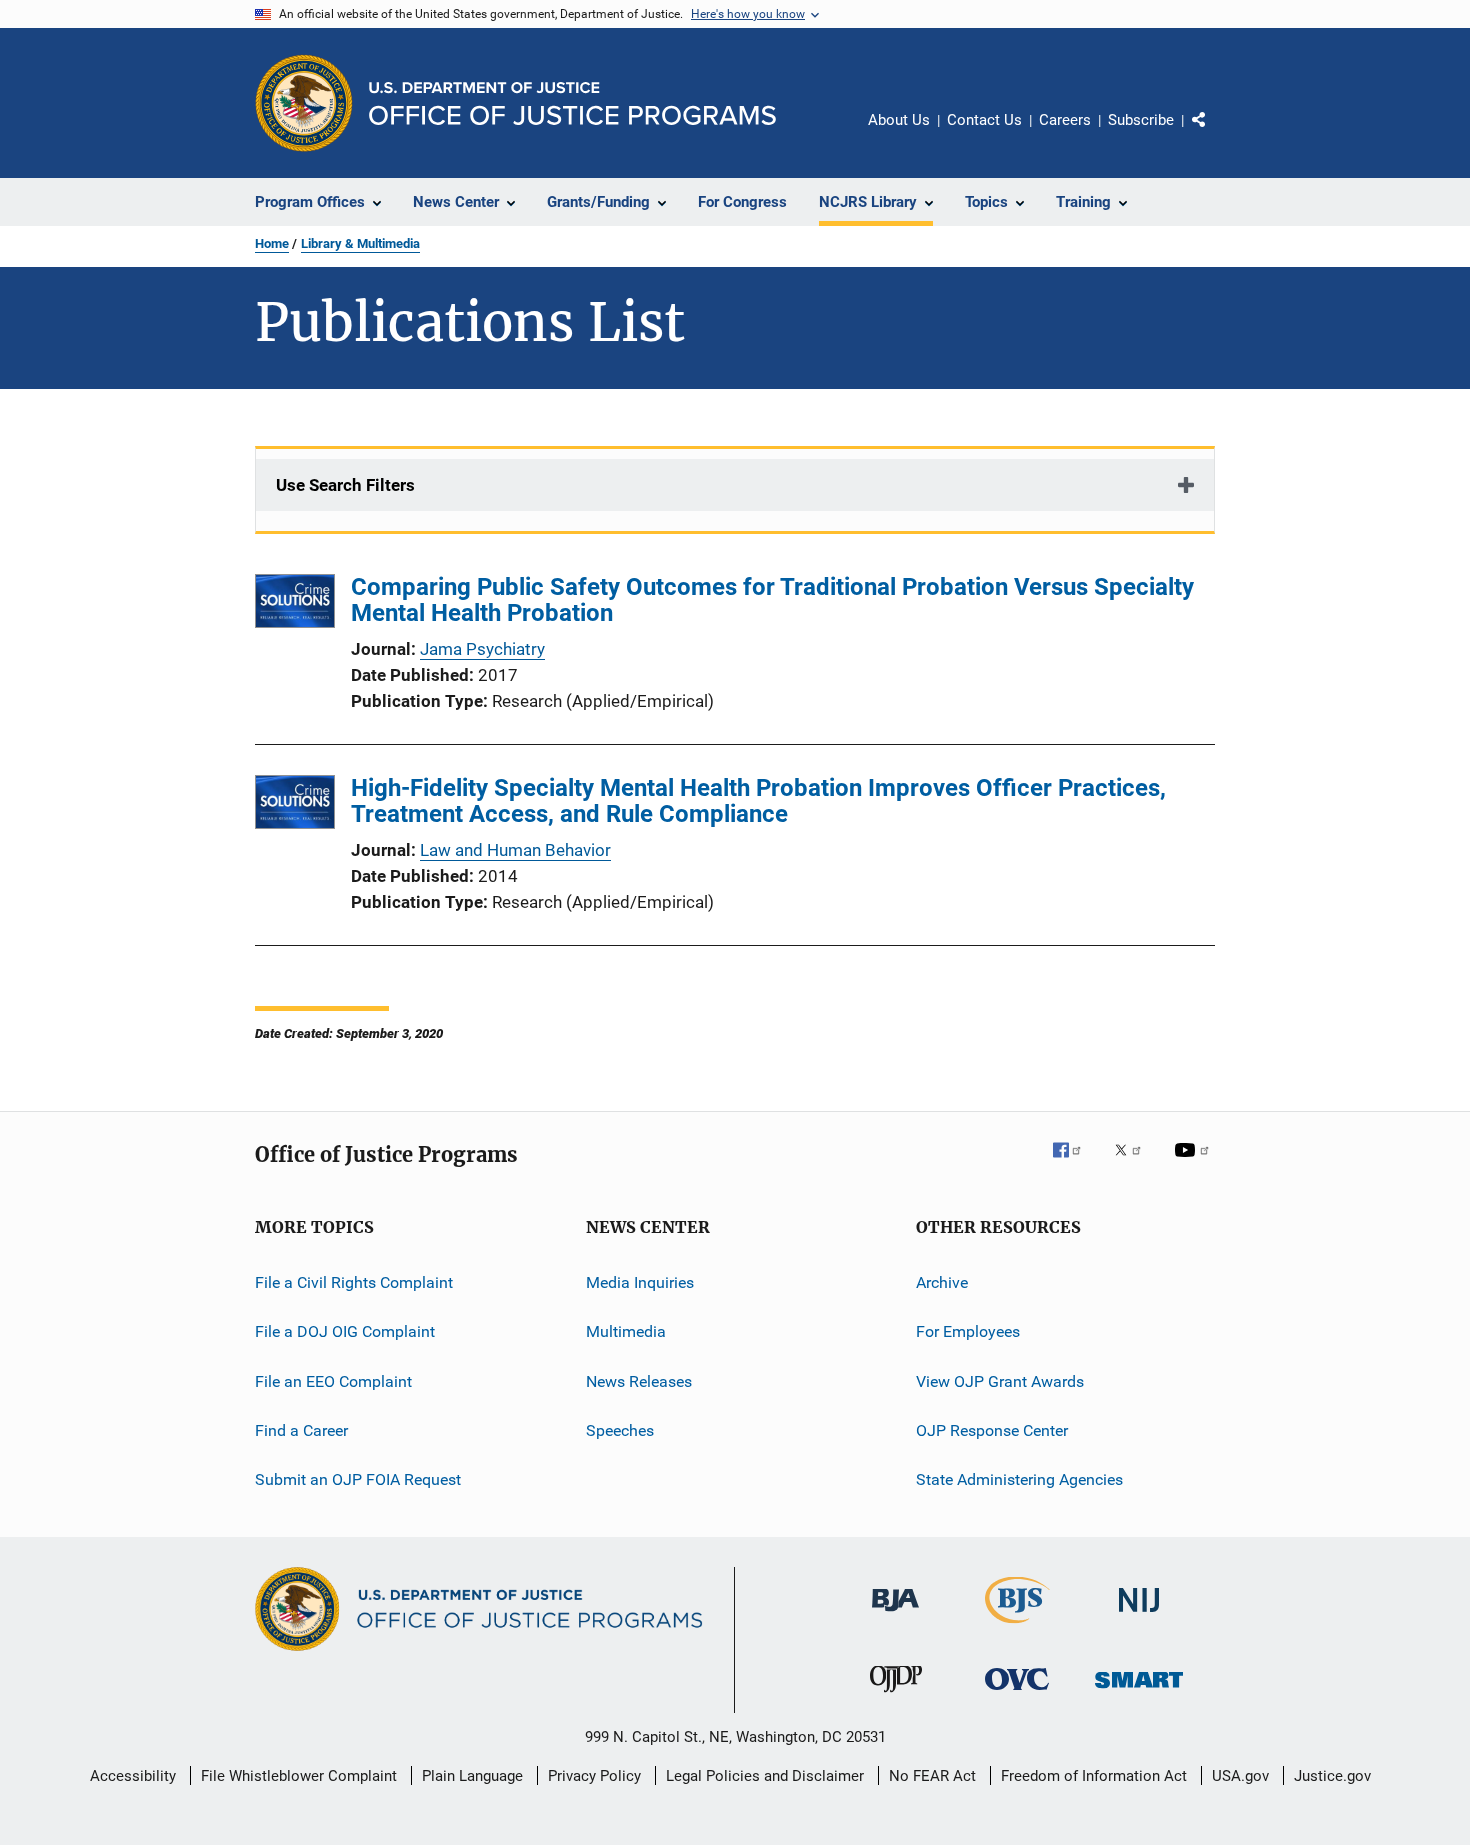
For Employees (968, 1331)
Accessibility (133, 1776)
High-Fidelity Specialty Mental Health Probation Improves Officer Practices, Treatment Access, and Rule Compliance (758, 801)
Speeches (620, 1430)
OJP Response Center (992, 1430)
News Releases (639, 1381)
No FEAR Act (932, 1776)
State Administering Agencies (1019, 1479)
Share (1215, 134)
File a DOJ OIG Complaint (345, 1331)
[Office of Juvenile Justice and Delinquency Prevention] (896, 1696)
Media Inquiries (640, 1282)
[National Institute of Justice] (1139, 1615)
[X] (1135, 1164)
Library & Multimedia (360, 243)
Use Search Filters (345, 485)
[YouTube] (1195, 1164)
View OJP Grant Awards (1000, 1381)
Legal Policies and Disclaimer (765, 1776)
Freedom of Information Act (1094, 1776)
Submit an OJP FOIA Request (358, 1479)
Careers (1065, 120)
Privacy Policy (594, 1776)
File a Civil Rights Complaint (354, 1282)
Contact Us (984, 120)
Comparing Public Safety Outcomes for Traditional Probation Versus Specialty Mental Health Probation (772, 600)
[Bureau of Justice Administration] (895, 1615)
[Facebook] (1075, 1164)
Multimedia (626, 1331)
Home (272, 243)
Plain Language (472, 1776)
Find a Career (301, 1430)
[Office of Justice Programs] (304, 103)
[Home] (572, 103)
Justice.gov (1332, 1776)
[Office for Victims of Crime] (1017, 1693)
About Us (899, 120)
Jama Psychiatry (482, 649)
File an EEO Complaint (333, 1381)
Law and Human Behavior (515, 850)
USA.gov (1240, 1776)
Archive (942, 1282)
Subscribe (1141, 120)
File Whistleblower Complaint (299, 1776)
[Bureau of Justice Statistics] (1017, 1627)
